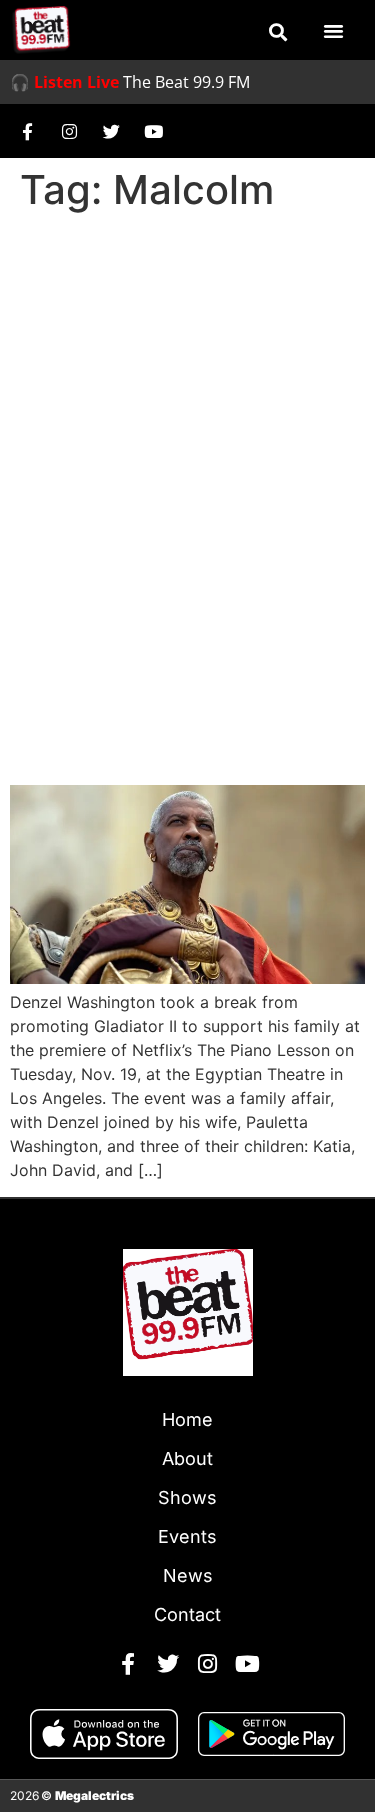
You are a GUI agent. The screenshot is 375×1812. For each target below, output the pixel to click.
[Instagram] (69, 131)
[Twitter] (111, 131)
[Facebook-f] (27, 131)
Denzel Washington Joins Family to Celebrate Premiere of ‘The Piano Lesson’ (176, 691)
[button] (278, 32)
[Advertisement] (187, 417)
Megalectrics (94, 1795)
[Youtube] (153, 131)
